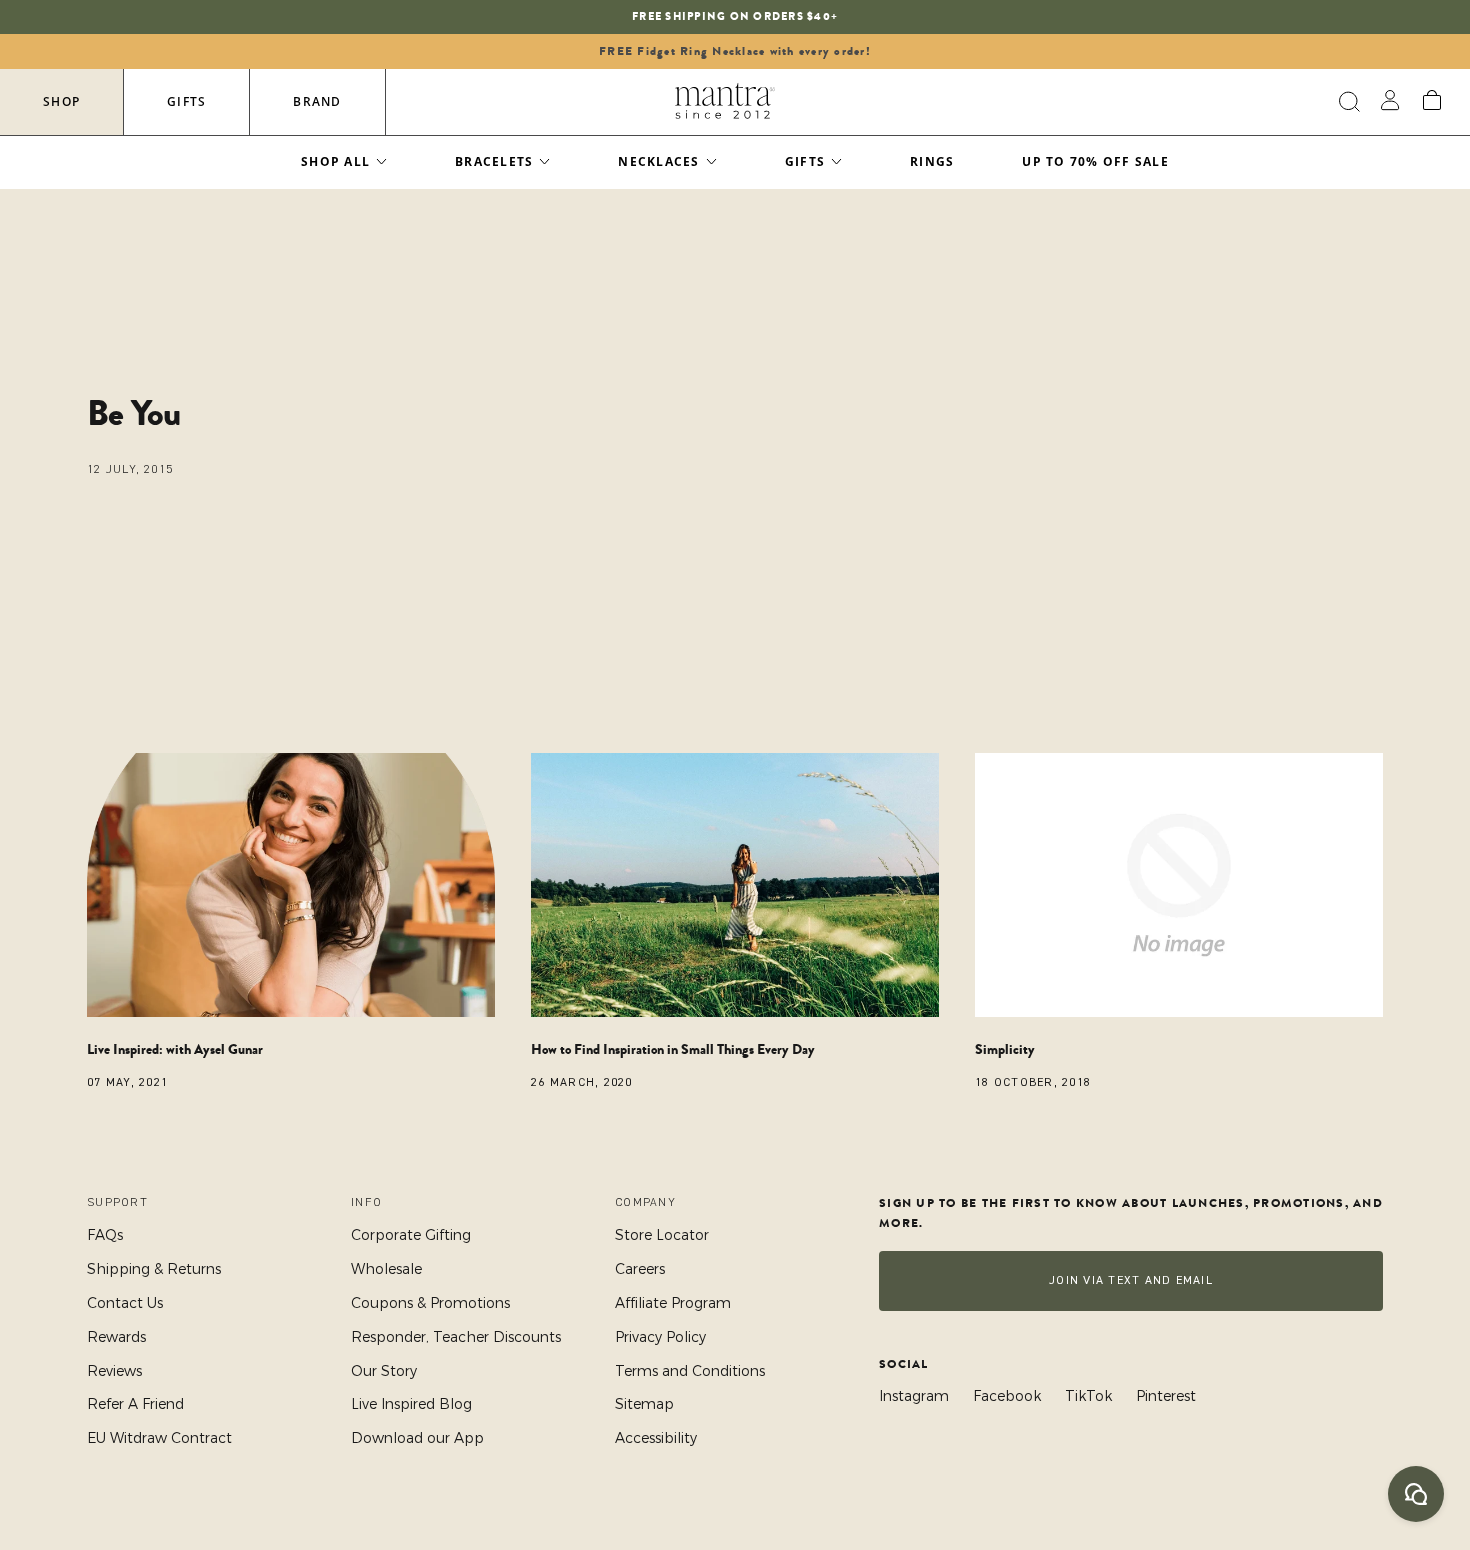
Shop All (335, 161)
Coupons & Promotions (430, 1303)
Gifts (186, 101)
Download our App (417, 1438)
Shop (61, 101)
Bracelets (494, 161)
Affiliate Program (673, 1303)
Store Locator (662, 1235)
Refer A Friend (135, 1404)
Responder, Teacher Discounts (456, 1337)
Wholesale (386, 1269)
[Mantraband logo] (725, 102)
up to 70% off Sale (1095, 161)
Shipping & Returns (154, 1269)
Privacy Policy (660, 1337)
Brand (317, 101)
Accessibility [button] (656, 1438)
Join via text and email (1131, 1280)
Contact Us (125, 1303)
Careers (640, 1269)
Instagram (914, 1396)
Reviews (114, 1371)
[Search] (1346, 102)
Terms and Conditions (690, 1371)
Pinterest (1166, 1396)
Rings (932, 161)
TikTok (1088, 1396)
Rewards (116, 1337)
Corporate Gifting (411, 1235)
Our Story (384, 1371)
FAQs (105, 1235)
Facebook (1007, 1396)
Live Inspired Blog (411, 1404)
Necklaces (658, 161)
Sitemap (644, 1404)
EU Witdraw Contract (159, 1438)
